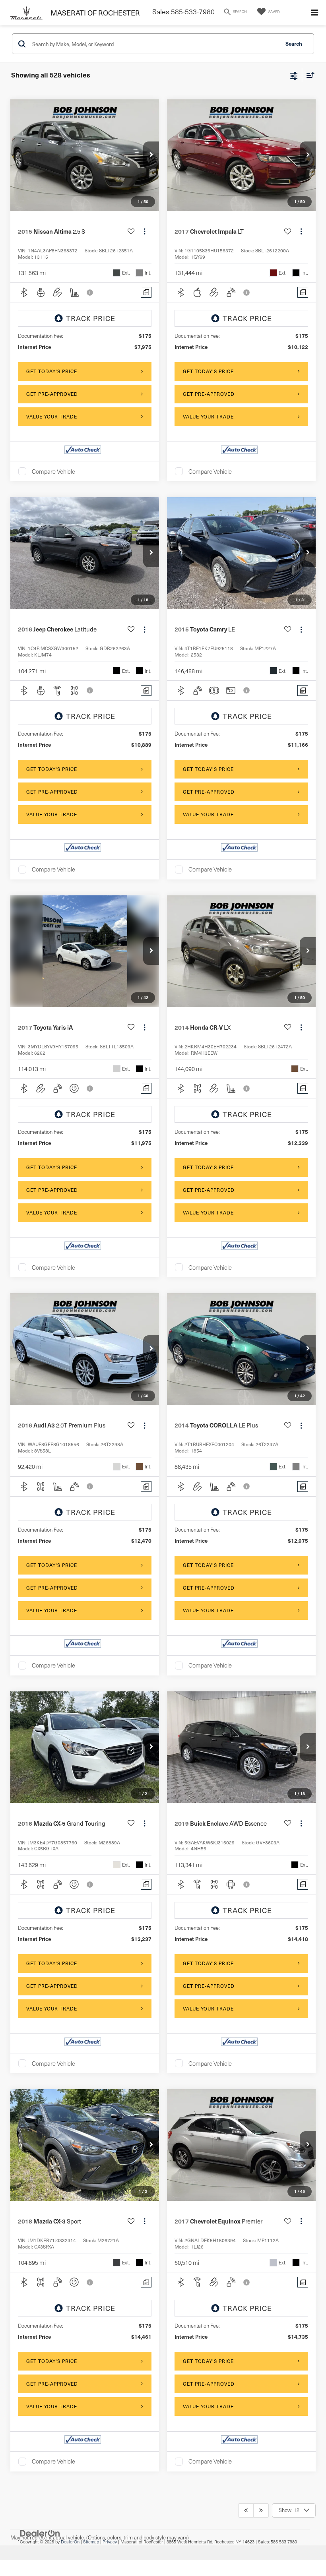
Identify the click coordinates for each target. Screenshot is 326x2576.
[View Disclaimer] (91, 292)
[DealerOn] (40, 2533)
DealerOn (70, 2542)
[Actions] (145, 231)
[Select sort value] (309, 75)
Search (294, 44)
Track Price (91, 318)
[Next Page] (261, 2510)
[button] (151, 155)
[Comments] (146, 292)
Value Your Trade (52, 416)
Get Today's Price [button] (52, 371)
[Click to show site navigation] (314, 13)
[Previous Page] (246, 2510)
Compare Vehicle (53, 471)
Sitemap (91, 2542)
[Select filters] (294, 75)
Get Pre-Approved (52, 394)
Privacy (110, 2542)
